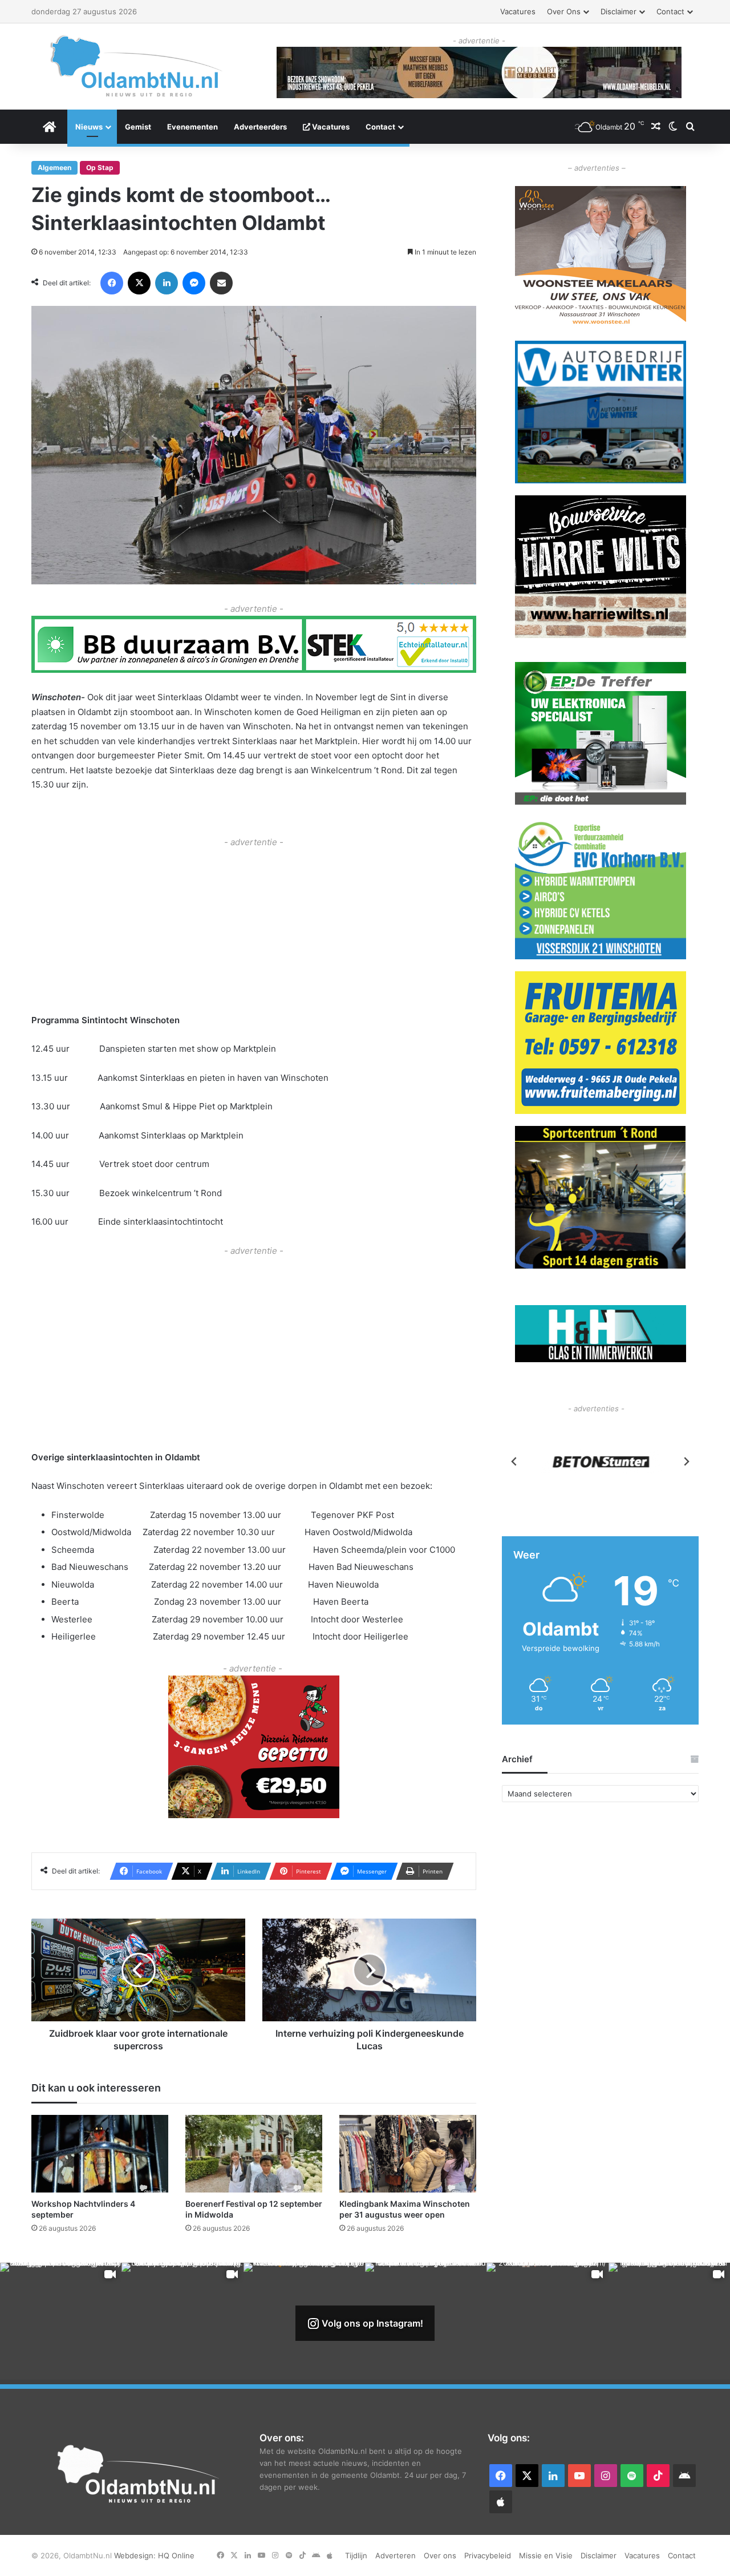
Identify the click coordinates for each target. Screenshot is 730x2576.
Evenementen (192, 127)
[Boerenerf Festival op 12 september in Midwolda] (254, 2153)
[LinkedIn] (167, 283)
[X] (139, 283)
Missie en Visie (546, 2555)
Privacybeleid (488, 2555)
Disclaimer (619, 11)
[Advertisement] (254, 930)
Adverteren (396, 2555)
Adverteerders (260, 127)
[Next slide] (686, 1461)
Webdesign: (136, 2555)
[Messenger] (194, 283)
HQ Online (176, 2555)
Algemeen (54, 167)
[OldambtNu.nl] (137, 66)
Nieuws (89, 127)
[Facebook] (112, 283)
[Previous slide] (514, 1461)
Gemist (138, 127)
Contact (670, 11)
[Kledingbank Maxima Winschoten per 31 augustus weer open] (408, 2153)
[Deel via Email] (221, 283)
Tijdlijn (356, 2555)
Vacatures (518, 11)
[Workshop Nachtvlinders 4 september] (100, 2153)
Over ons (564, 11)
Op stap (100, 167)
